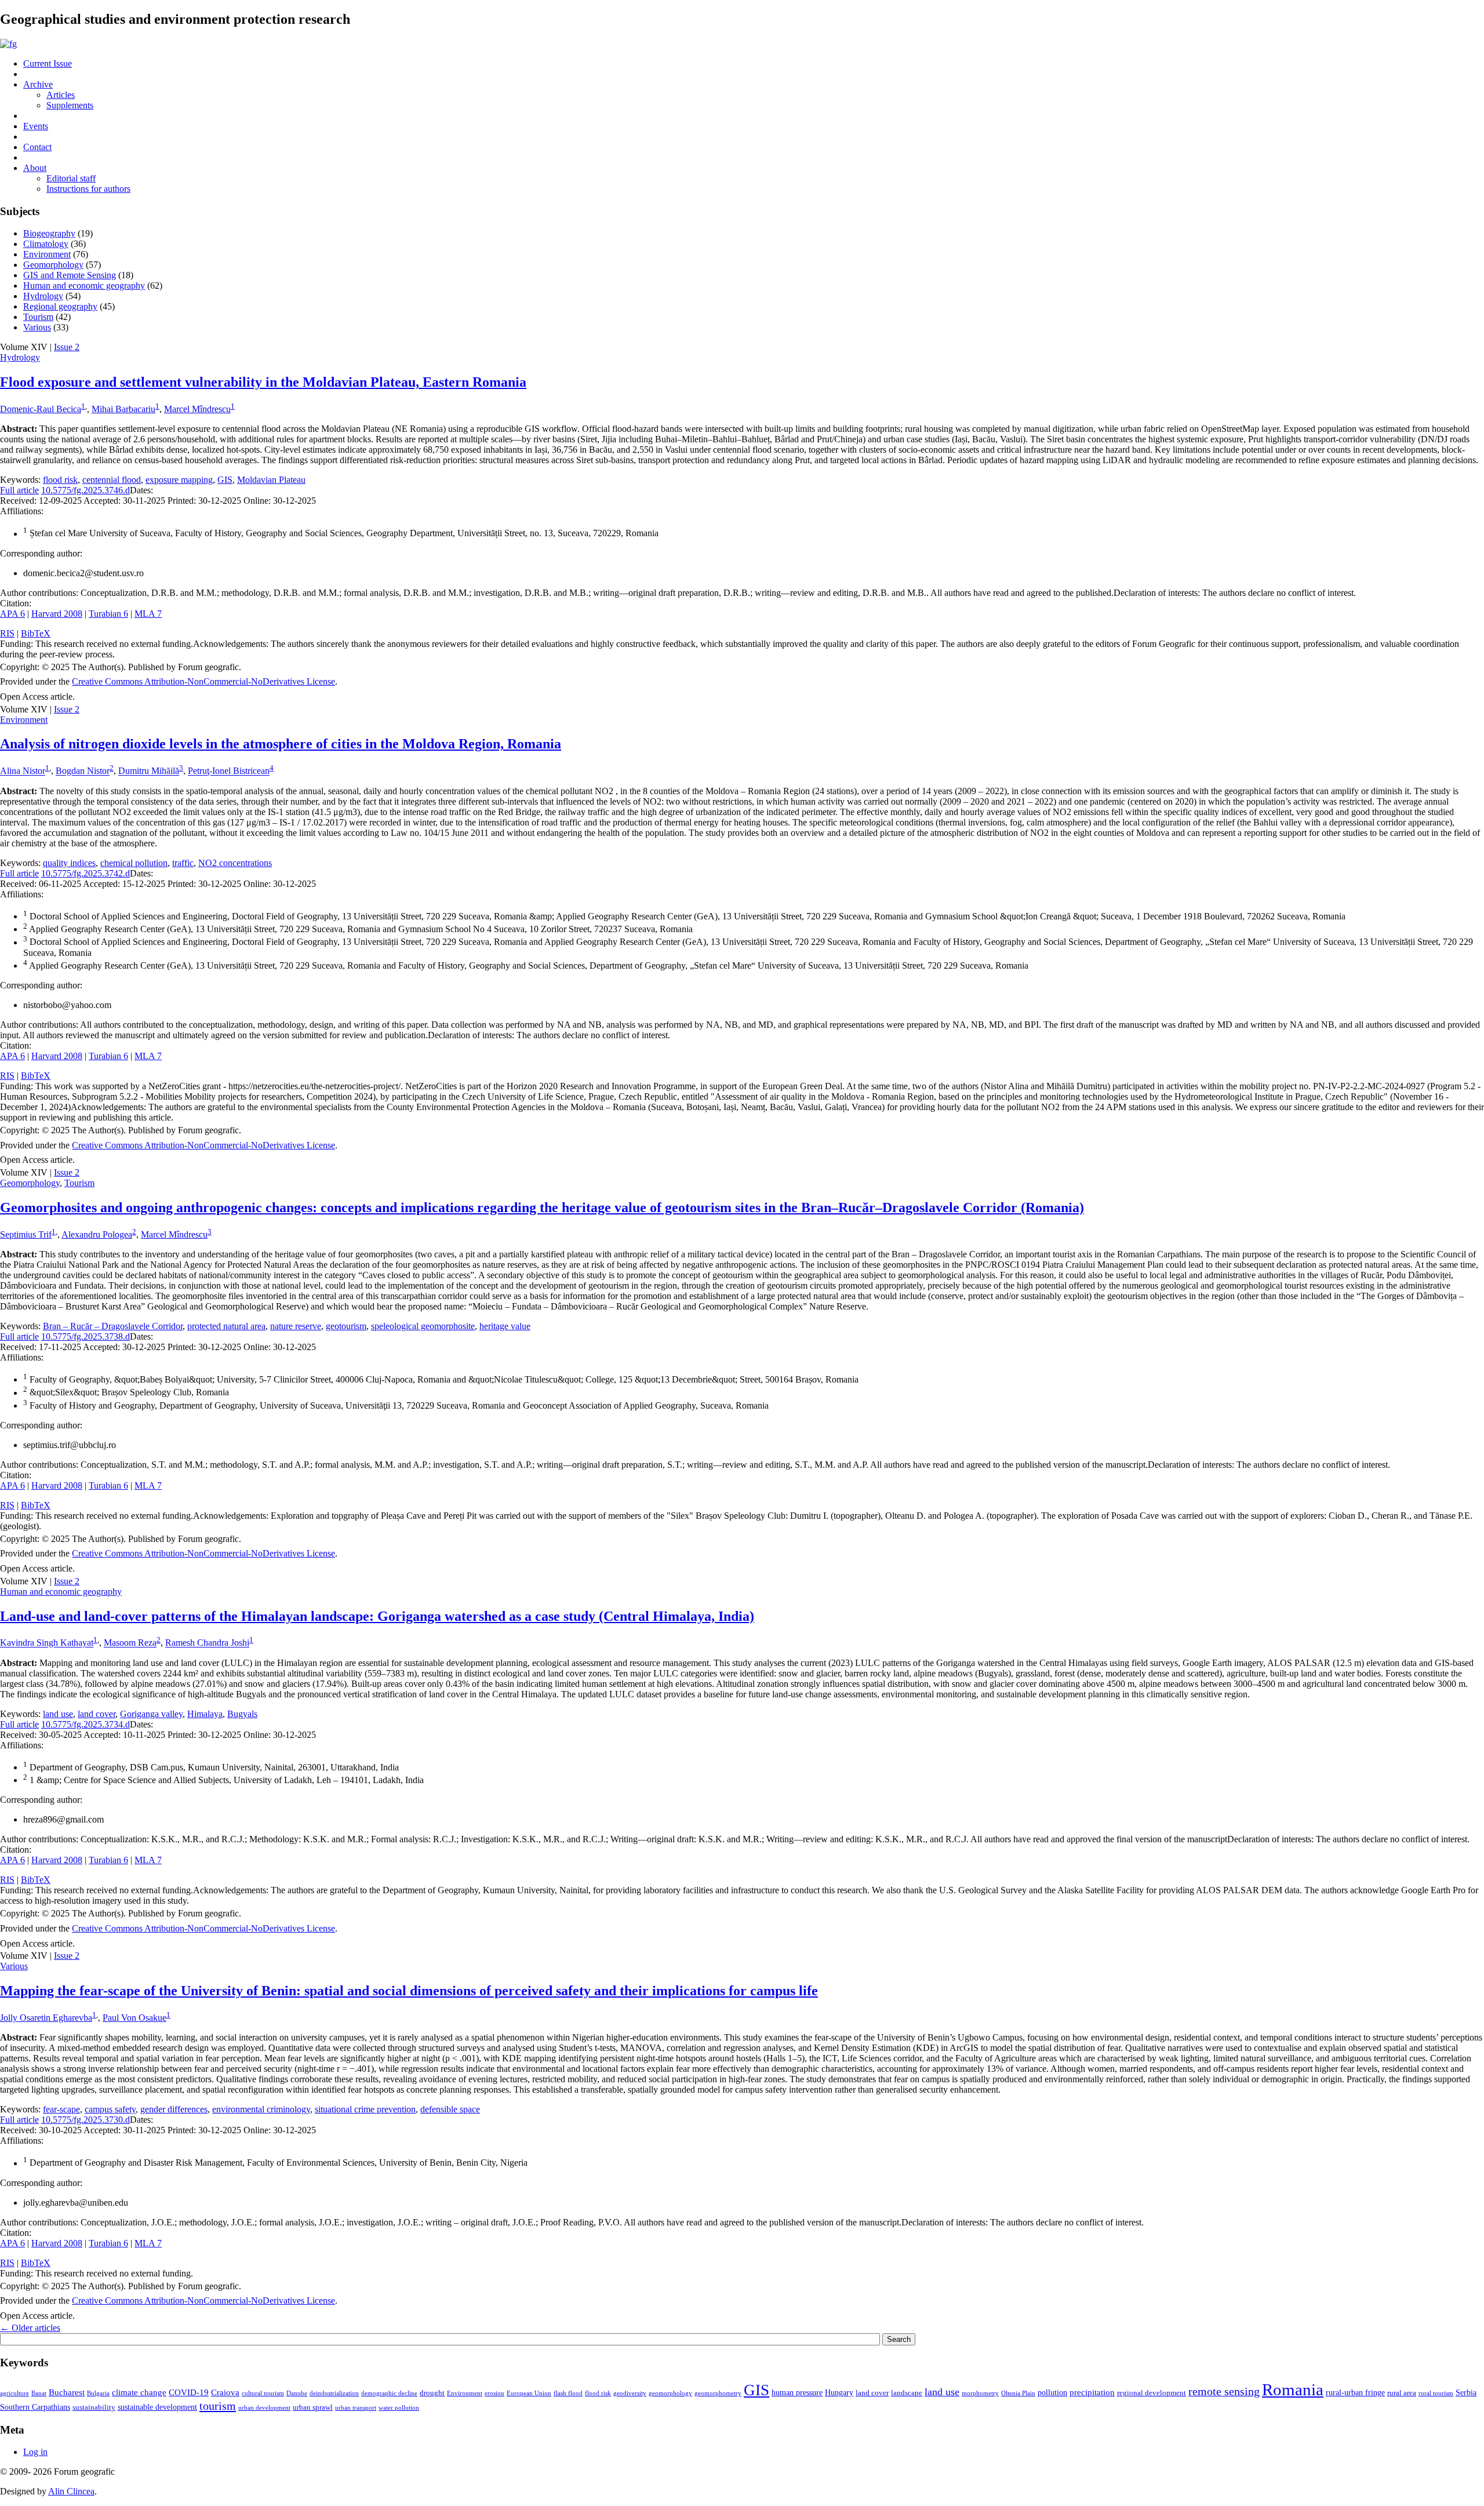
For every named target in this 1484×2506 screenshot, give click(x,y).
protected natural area (226, 1326)
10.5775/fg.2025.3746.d (86, 490)
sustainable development (157, 2407)
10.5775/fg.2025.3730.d (86, 2120)
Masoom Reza (130, 1643)
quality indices (69, 863)
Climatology (46, 244)
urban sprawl (313, 2407)
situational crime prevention (365, 2109)
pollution (1052, 2392)
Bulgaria (98, 2393)
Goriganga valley (151, 1714)
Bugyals (242, 1714)
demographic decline (389, 2393)
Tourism (38, 317)
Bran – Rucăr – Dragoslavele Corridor (113, 1326)
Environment (47, 254)
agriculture (14, 2393)
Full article (19, 490)
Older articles (30, 2328)
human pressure (797, 2392)
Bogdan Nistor (83, 771)
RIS (7, 633)
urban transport (356, 2408)
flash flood (568, 2393)
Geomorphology (53, 265)
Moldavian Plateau (271, 480)
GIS (225, 480)
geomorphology (670, 2393)
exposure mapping (179, 480)
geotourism (346, 1326)
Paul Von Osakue (134, 2018)
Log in (35, 2452)
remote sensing (1224, 2391)
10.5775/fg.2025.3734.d (86, 1724)
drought (432, 2393)
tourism (218, 2406)
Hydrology (43, 296)
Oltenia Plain (1018, 2393)
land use (58, 1714)
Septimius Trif (26, 1234)
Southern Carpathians (35, 2407)
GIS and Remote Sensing (70, 275)
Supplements (70, 105)
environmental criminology (261, 2109)
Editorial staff (71, 178)
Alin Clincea (71, 2491)
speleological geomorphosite (423, 1326)
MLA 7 (148, 614)
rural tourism (1436, 2393)
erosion (494, 2393)
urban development (264, 2408)
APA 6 (12, 614)
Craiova (225, 2392)
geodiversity (630, 2393)
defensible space (450, 2109)
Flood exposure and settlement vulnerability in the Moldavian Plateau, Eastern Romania (263, 382)
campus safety (110, 2109)
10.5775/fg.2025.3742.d (86, 873)
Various (37, 327)
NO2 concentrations (235, 863)
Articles (61, 95)
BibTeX (36, 633)
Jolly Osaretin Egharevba (46, 2018)
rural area (1402, 2393)
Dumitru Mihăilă (149, 771)
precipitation (1092, 2392)
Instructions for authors (88, 189)
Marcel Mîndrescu (197, 409)
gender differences (174, 2109)
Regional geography (60, 306)
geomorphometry (718, 2393)
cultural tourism (263, 2393)
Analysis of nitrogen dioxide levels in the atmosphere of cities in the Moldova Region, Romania (281, 744)
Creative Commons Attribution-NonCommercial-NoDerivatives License (203, 681)
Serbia (1466, 2392)
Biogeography (49, 233)
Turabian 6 (108, 614)
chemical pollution (134, 863)
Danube (297, 2393)
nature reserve (296, 1326)
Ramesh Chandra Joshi (207, 1643)
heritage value (505, 1326)
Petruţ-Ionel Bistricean (229, 771)
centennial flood (112, 480)
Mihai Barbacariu (123, 409)
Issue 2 (67, 347)
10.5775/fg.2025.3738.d (86, 1336)
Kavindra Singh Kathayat (47, 1643)
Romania (1293, 2389)
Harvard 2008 (57, 614)
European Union (529, 2393)
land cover (97, 1714)
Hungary (839, 2392)
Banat (39, 2393)
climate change (139, 2392)
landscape (907, 2393)
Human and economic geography (84, 285)
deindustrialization (334, 2393)
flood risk (60, 480)
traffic (183, 863)
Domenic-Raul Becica (41, 409)
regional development (1152, 2393)
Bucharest (67, 2392)
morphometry (980, 2393)
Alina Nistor (23, 771)
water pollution (399, 2408)
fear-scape (61, 2109)
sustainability (94, 2407)
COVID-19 (189, 2392)
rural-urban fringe (1355, 2392)
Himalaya (205, 1714)
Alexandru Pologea (97, 1234)
